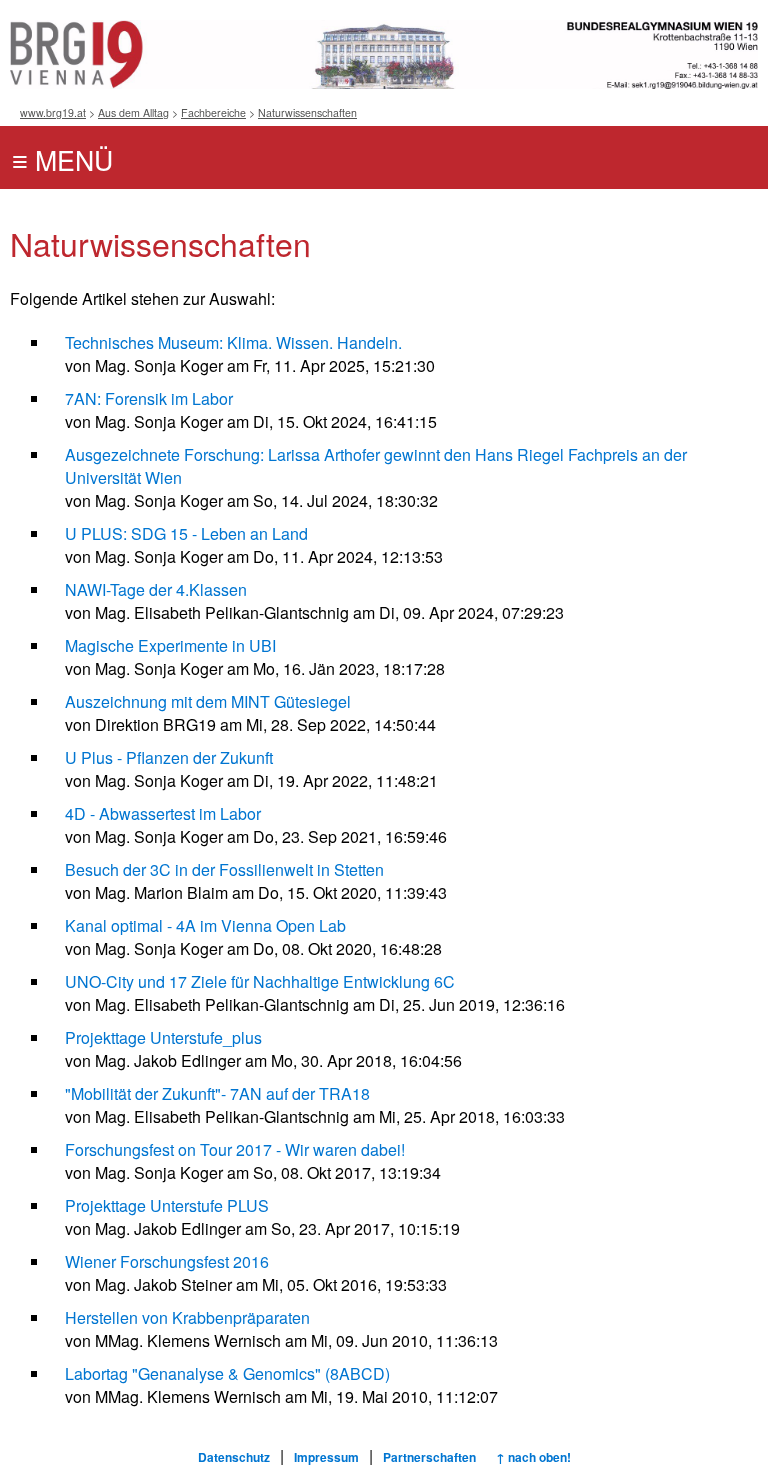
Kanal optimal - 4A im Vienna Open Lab (205, 925)
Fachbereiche (213, 112)
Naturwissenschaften (307, 112)
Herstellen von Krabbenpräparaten (187, 1317)
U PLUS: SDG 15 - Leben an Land (186, 533)
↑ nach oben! (533, 1457)
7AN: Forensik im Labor (149, 398)
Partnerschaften (429, 1457)
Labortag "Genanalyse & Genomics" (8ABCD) (227, 1373)
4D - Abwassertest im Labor (163, 813)
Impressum (326, 1457)
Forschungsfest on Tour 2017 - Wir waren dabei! (235, 1149)
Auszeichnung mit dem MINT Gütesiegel (208, 701)
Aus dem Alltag (133, 112)
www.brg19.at (53, 112)
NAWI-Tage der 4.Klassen (156, 589)
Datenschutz (234, 1457)
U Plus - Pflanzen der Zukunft (169, 757)
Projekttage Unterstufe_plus (163, 1037)
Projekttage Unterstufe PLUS (167, 1205)
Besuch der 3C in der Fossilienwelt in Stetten (224, 869)
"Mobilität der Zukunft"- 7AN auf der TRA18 (217, 1093)
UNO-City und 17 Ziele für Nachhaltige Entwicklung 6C (260, 981)
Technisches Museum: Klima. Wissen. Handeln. (233, 342)
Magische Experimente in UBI (170, 645)
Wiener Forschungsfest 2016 (167, 1261)
